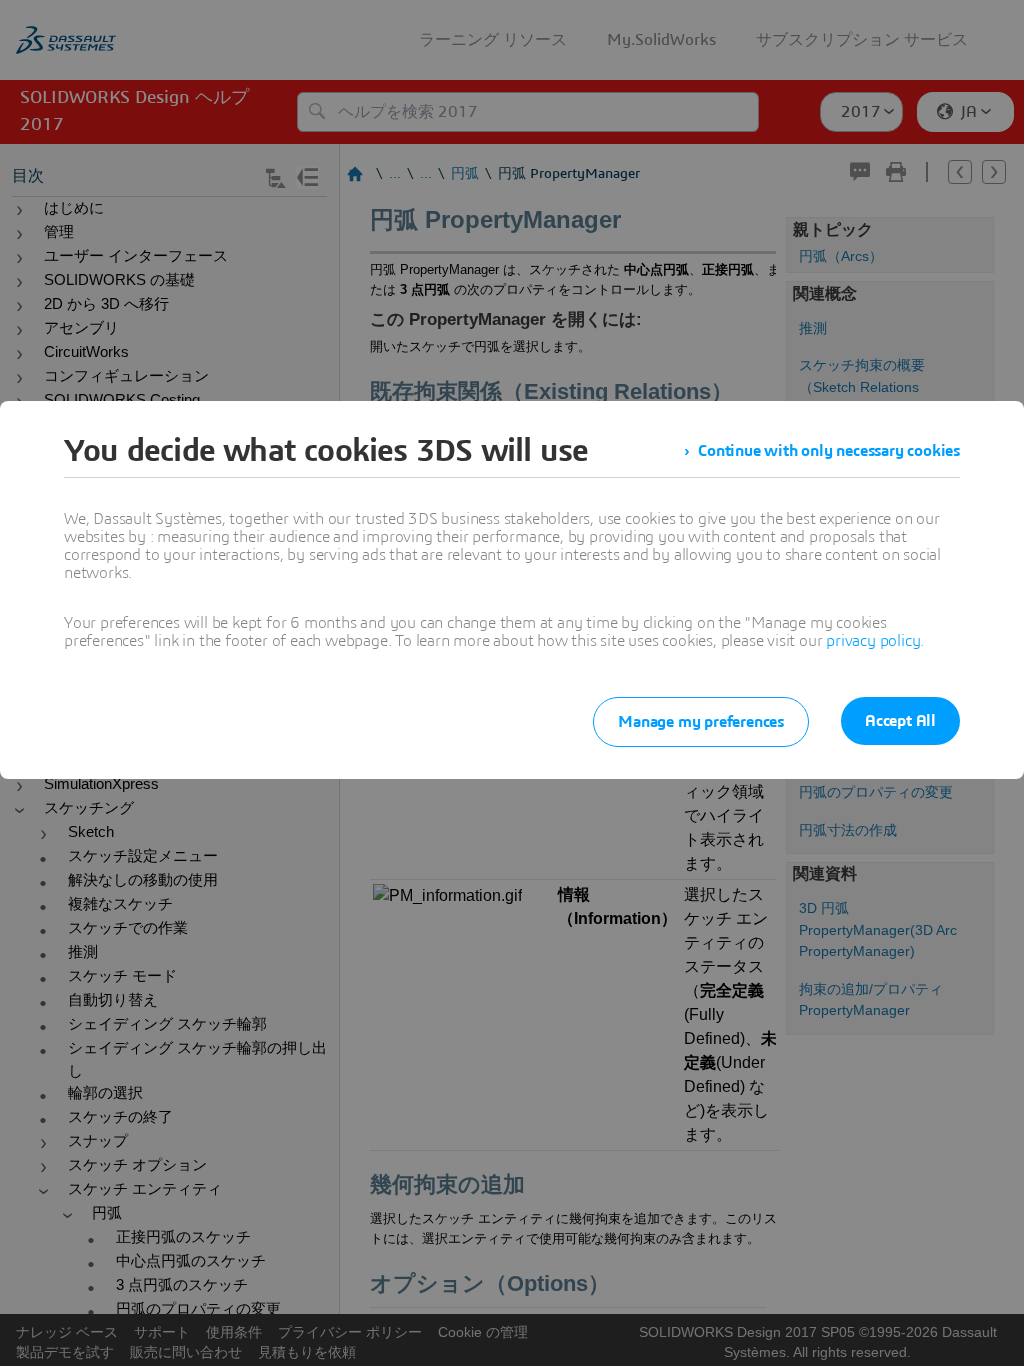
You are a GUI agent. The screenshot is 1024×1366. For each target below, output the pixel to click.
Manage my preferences (701, 722)
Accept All (900, 721)
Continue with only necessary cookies (829, 451)
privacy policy (873, 641)
